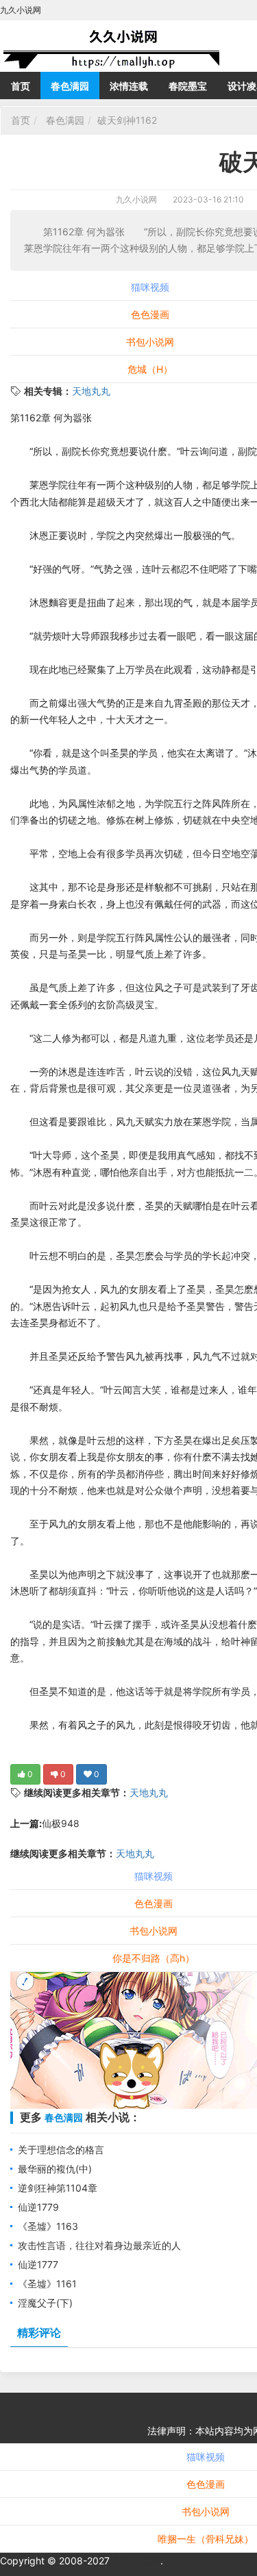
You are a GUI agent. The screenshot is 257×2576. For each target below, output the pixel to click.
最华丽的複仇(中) (55, 2169)
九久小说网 (136, 199)
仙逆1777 (38, 2264)
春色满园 (70, 86)
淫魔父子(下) (45, 2303)
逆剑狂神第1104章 (58, 2188)
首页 (21, 86)
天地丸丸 (91, 391)
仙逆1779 (38, 2207)
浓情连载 (129, 86)
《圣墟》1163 (48, 2226)
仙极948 (61, 1823)
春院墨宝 (188, 86)
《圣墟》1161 (47, 2284)
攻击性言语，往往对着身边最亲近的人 (99, 2245)
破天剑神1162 (127, 120)
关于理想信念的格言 (61, 2150)
